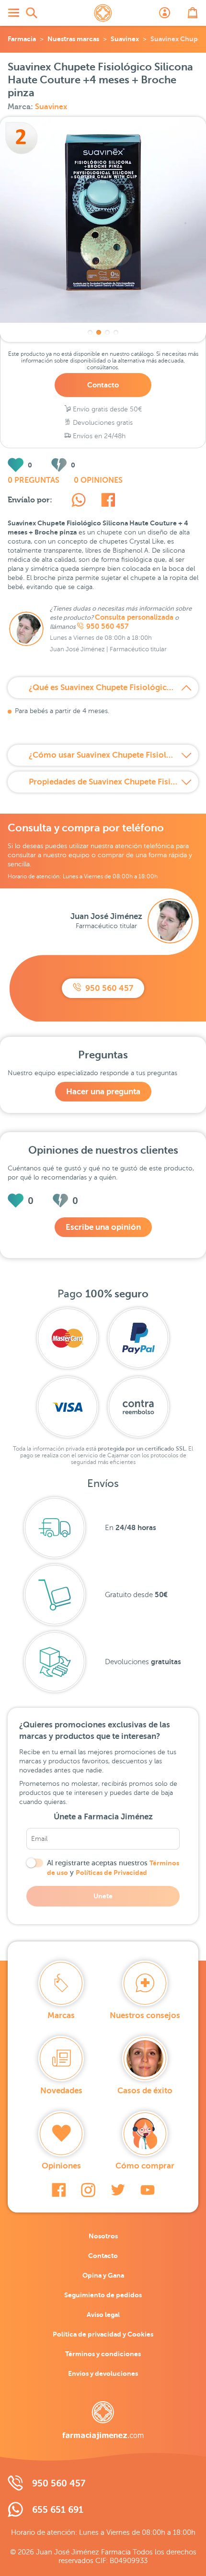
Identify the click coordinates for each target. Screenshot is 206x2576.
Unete (103, 1896)
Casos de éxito (145, 2091)
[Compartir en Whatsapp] (79, 501)
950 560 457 (107, 626)
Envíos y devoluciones (103, 2373)
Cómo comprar (145, 2166)
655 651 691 (58, 2510)
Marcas (61, 2015)
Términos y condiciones (103, 2354)
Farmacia (22, 39)
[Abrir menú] (13, 13)
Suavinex (125, 39)
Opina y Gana (103, 2275)
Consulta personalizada (134, 617)
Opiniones (61, 2166)
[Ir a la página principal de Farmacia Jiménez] (103, 13)
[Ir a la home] (103, 2420)
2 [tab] (99, 332)
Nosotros (103, 2236)
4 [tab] (116, 332)
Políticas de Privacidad (111, 1872)
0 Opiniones (98, 480)
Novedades (61, 2091)
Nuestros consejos (145, 2015)
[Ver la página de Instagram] (88, 2190)
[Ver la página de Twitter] (118, 2190)
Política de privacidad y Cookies (103, 2334)
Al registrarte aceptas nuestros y (113, 1868)
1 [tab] (90, 332)
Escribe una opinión (103, 1227)
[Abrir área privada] (165, 13)
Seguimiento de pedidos (103, 2295)
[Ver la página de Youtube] (148, 2190)
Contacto (103, 385)
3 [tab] (107, 332)
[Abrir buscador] (32, 13)
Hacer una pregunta (103, 1092)
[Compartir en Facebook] (108, 501)
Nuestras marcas (73, 39)
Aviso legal (103, 2315)
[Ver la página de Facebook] (59, 2190)
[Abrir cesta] (193, 13)
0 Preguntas (34, 480)
